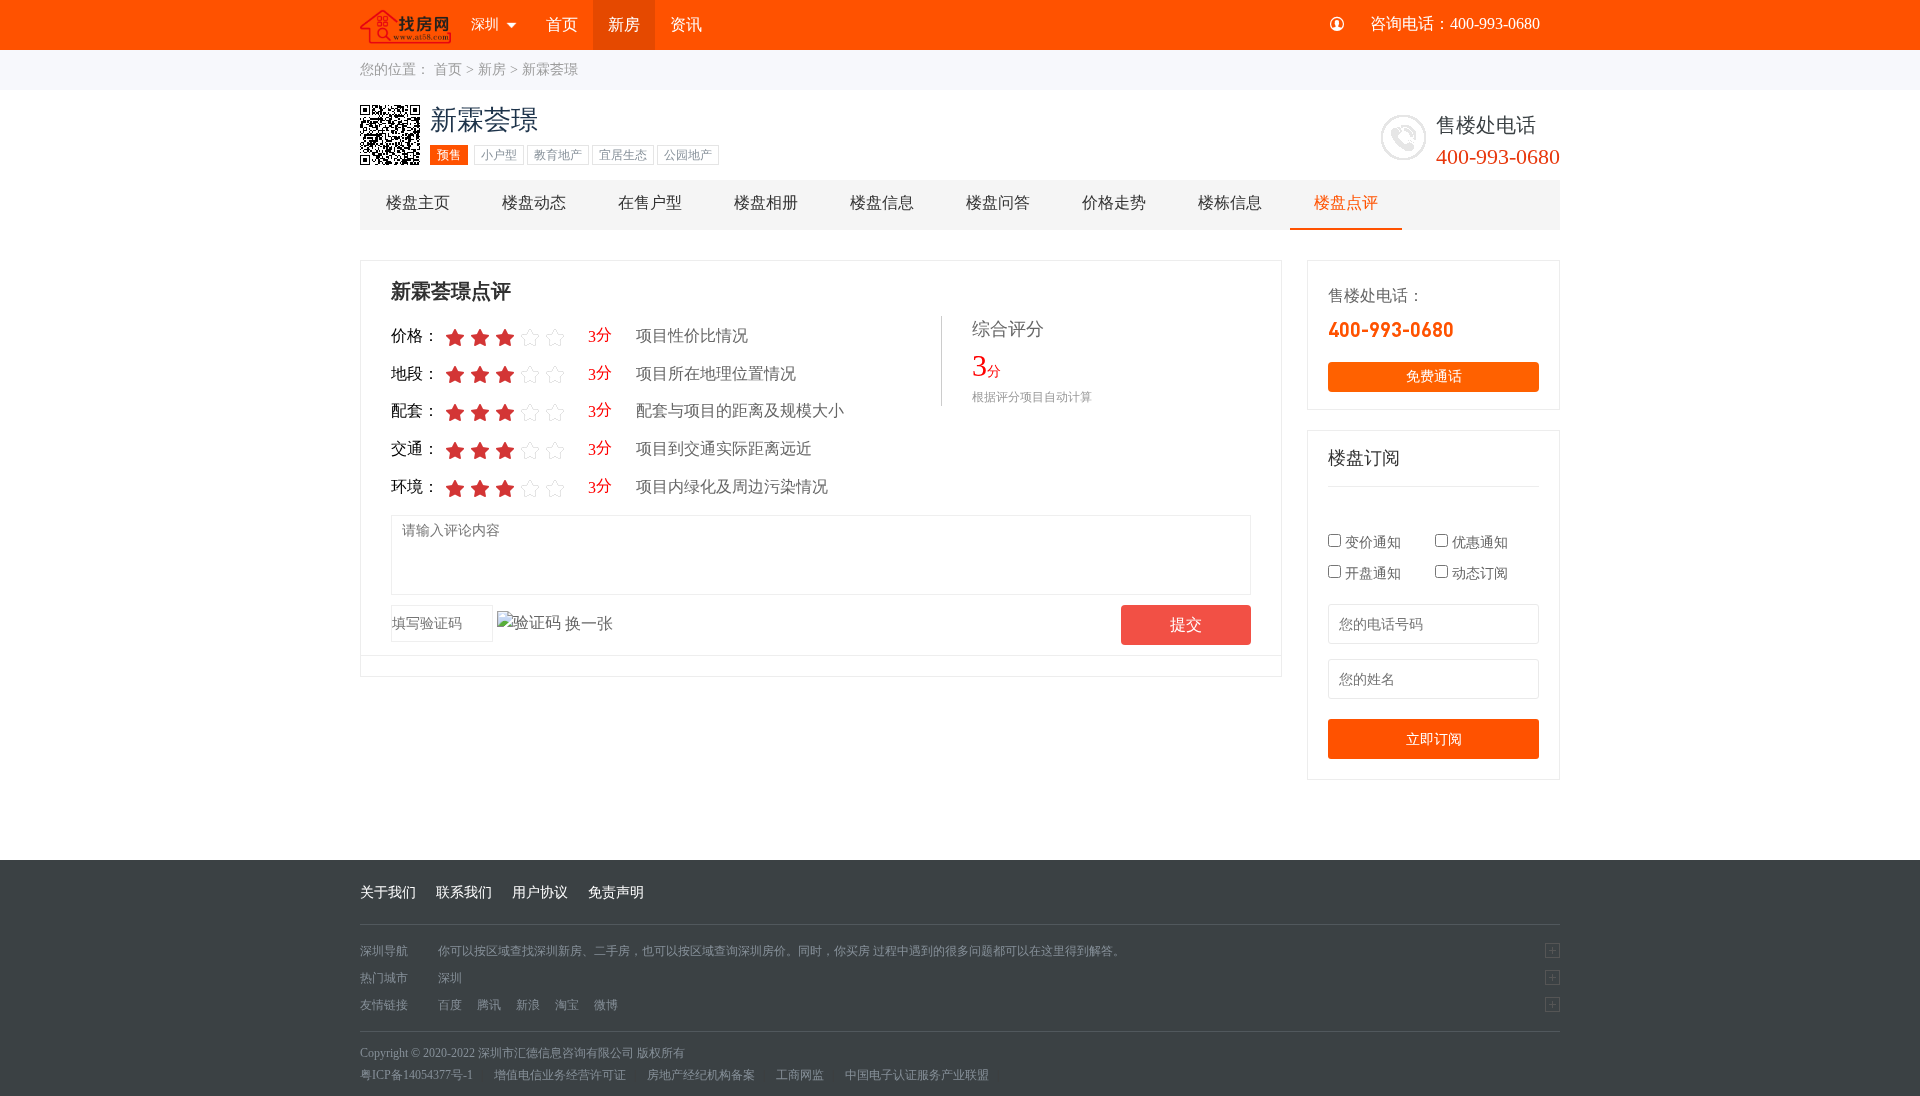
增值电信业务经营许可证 (560, 1075)
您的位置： (395, 69)
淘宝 (567, 1005)
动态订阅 (1478, 573)
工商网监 (800, 1075)
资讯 (686, 24)
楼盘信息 (882, 202)
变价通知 (1373, 542)
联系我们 (464, 892)
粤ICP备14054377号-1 (416, 1075)
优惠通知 (1478, 542)
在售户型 (650, 202)
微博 (606, 1005)
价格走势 (1114, 202)
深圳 (485, 24)
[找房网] (405, 24)
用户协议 (540, 892)
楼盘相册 (766, 202)
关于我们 (388, 892)
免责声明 (616, 892)
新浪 (528, 1005)
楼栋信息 (1230, 202)
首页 (562, 24)
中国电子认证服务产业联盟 (917, 1075)
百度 (450, 1005)
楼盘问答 (998, 202)
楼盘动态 (534, 202)
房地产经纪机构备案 (701, 1075)
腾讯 (489, 1005)
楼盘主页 (418, 202)
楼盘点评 (1346, 202)
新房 (624, 24)
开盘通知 (1373, 573)
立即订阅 (1434, 739)
